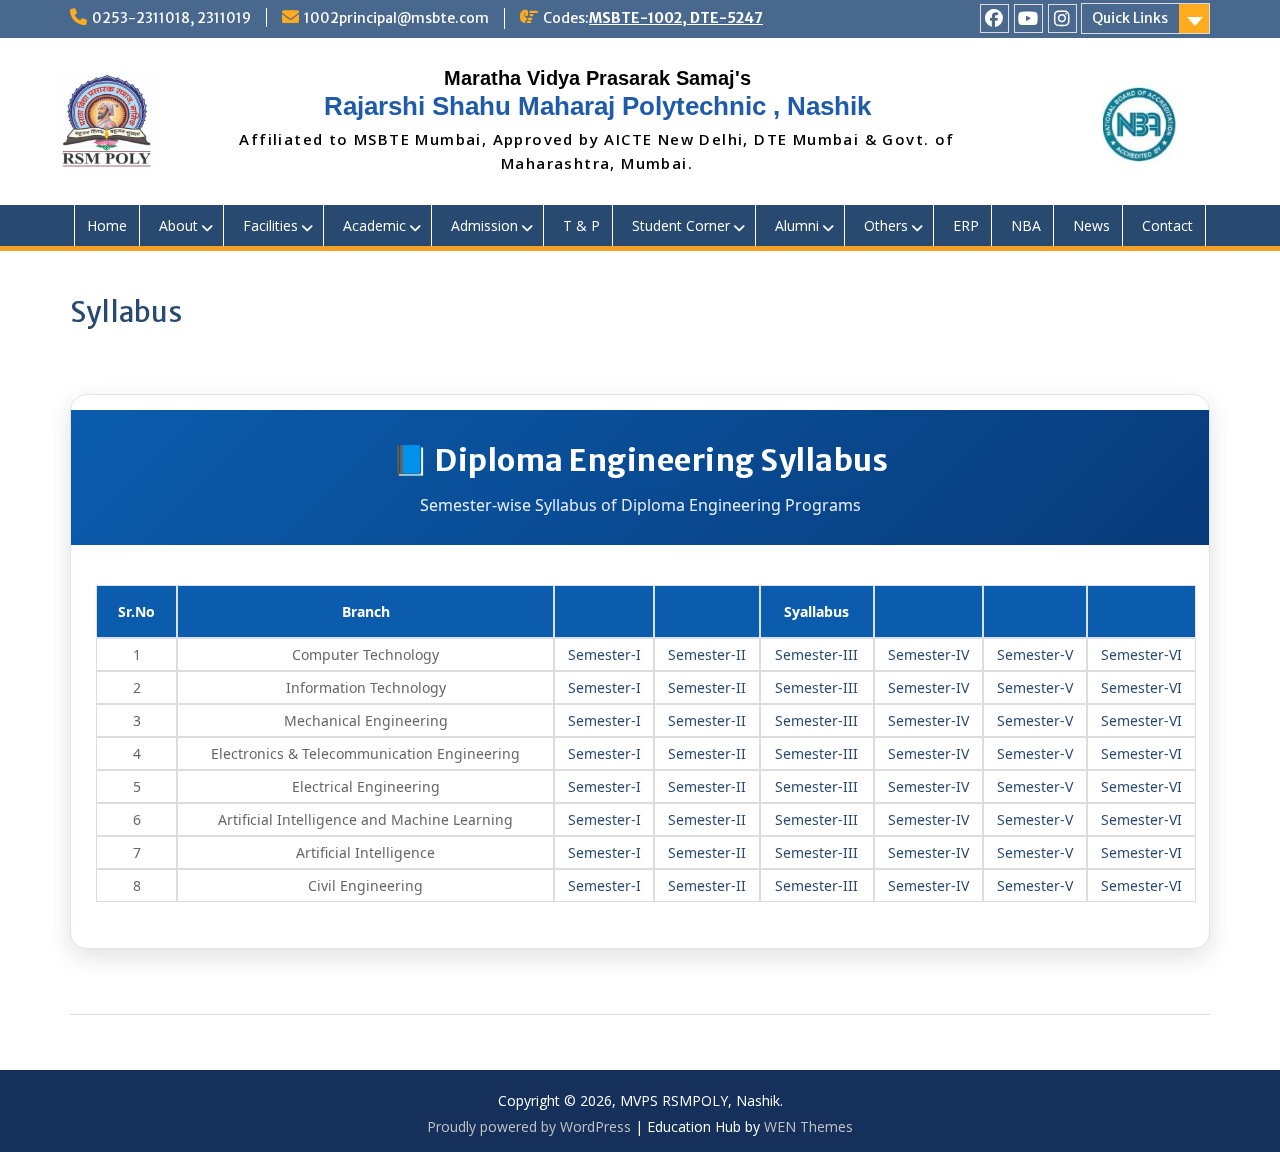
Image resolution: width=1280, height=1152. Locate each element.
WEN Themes (808, 1126)
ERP (966, 225)
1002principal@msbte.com (396, 18)
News (1091, 225)
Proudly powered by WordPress (529, 1126)
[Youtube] (1028, 18)
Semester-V (1035, 654)
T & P (581, 225)
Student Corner (681, 225)
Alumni (797, 225)
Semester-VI (1141, 654)
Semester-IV (928, 654)
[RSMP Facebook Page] (994, 18)
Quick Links (1130, 18)
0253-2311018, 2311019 (171, 18)
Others (886, 225)
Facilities (270, 225)
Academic (374, 225)
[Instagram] (1062, 18)
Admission (484, 225)
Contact (1167, 225)
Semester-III (816, 654)
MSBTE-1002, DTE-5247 (676, 18)
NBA (1026, 225)
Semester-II (707, 654)
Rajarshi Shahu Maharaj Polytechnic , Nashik (597, 106)
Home (107, 225)
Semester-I (604, 654)
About (178, 225)
